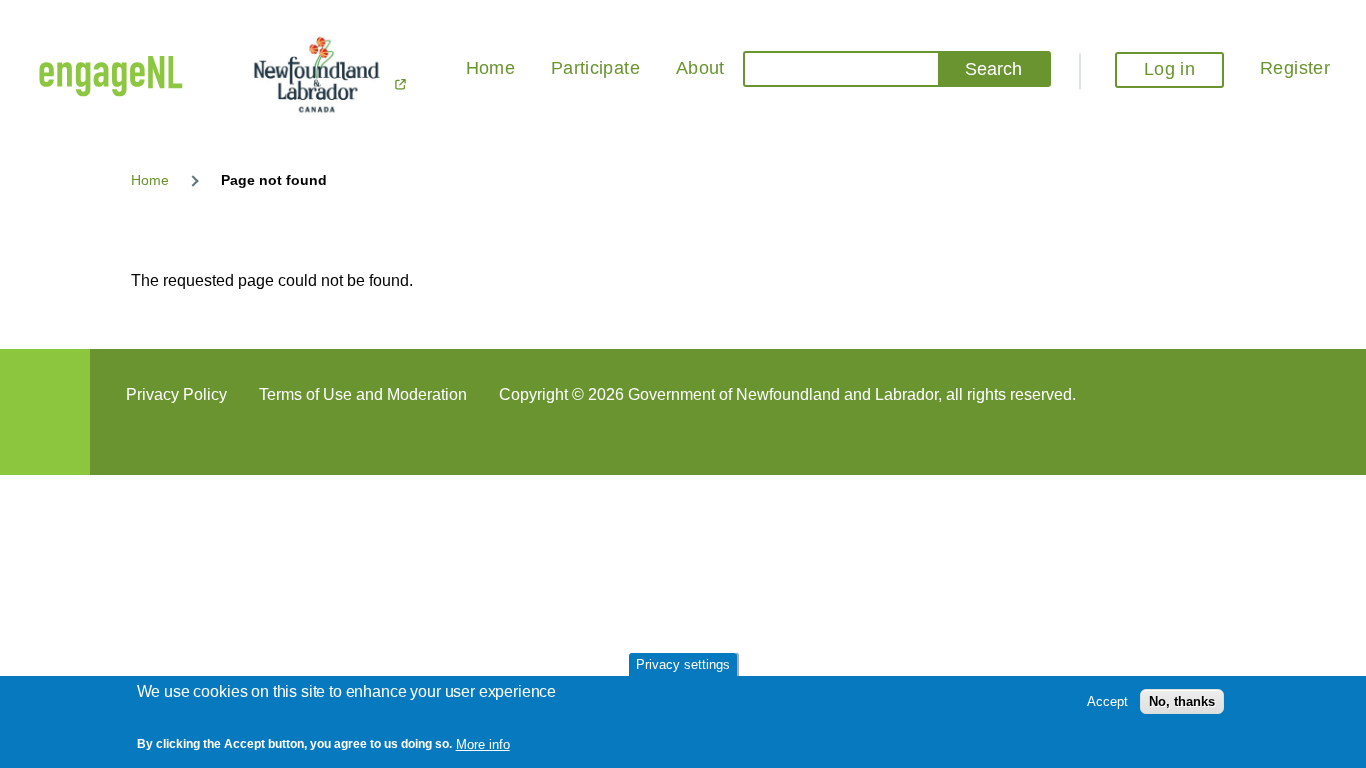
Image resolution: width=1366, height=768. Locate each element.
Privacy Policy (176, 394)
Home (150, 180)
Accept (1107, 701)
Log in (1169, 69)
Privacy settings (683, 664)
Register (1295, 68)
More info (483, 743)
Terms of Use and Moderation (363, 394)
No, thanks (1182, 701)
